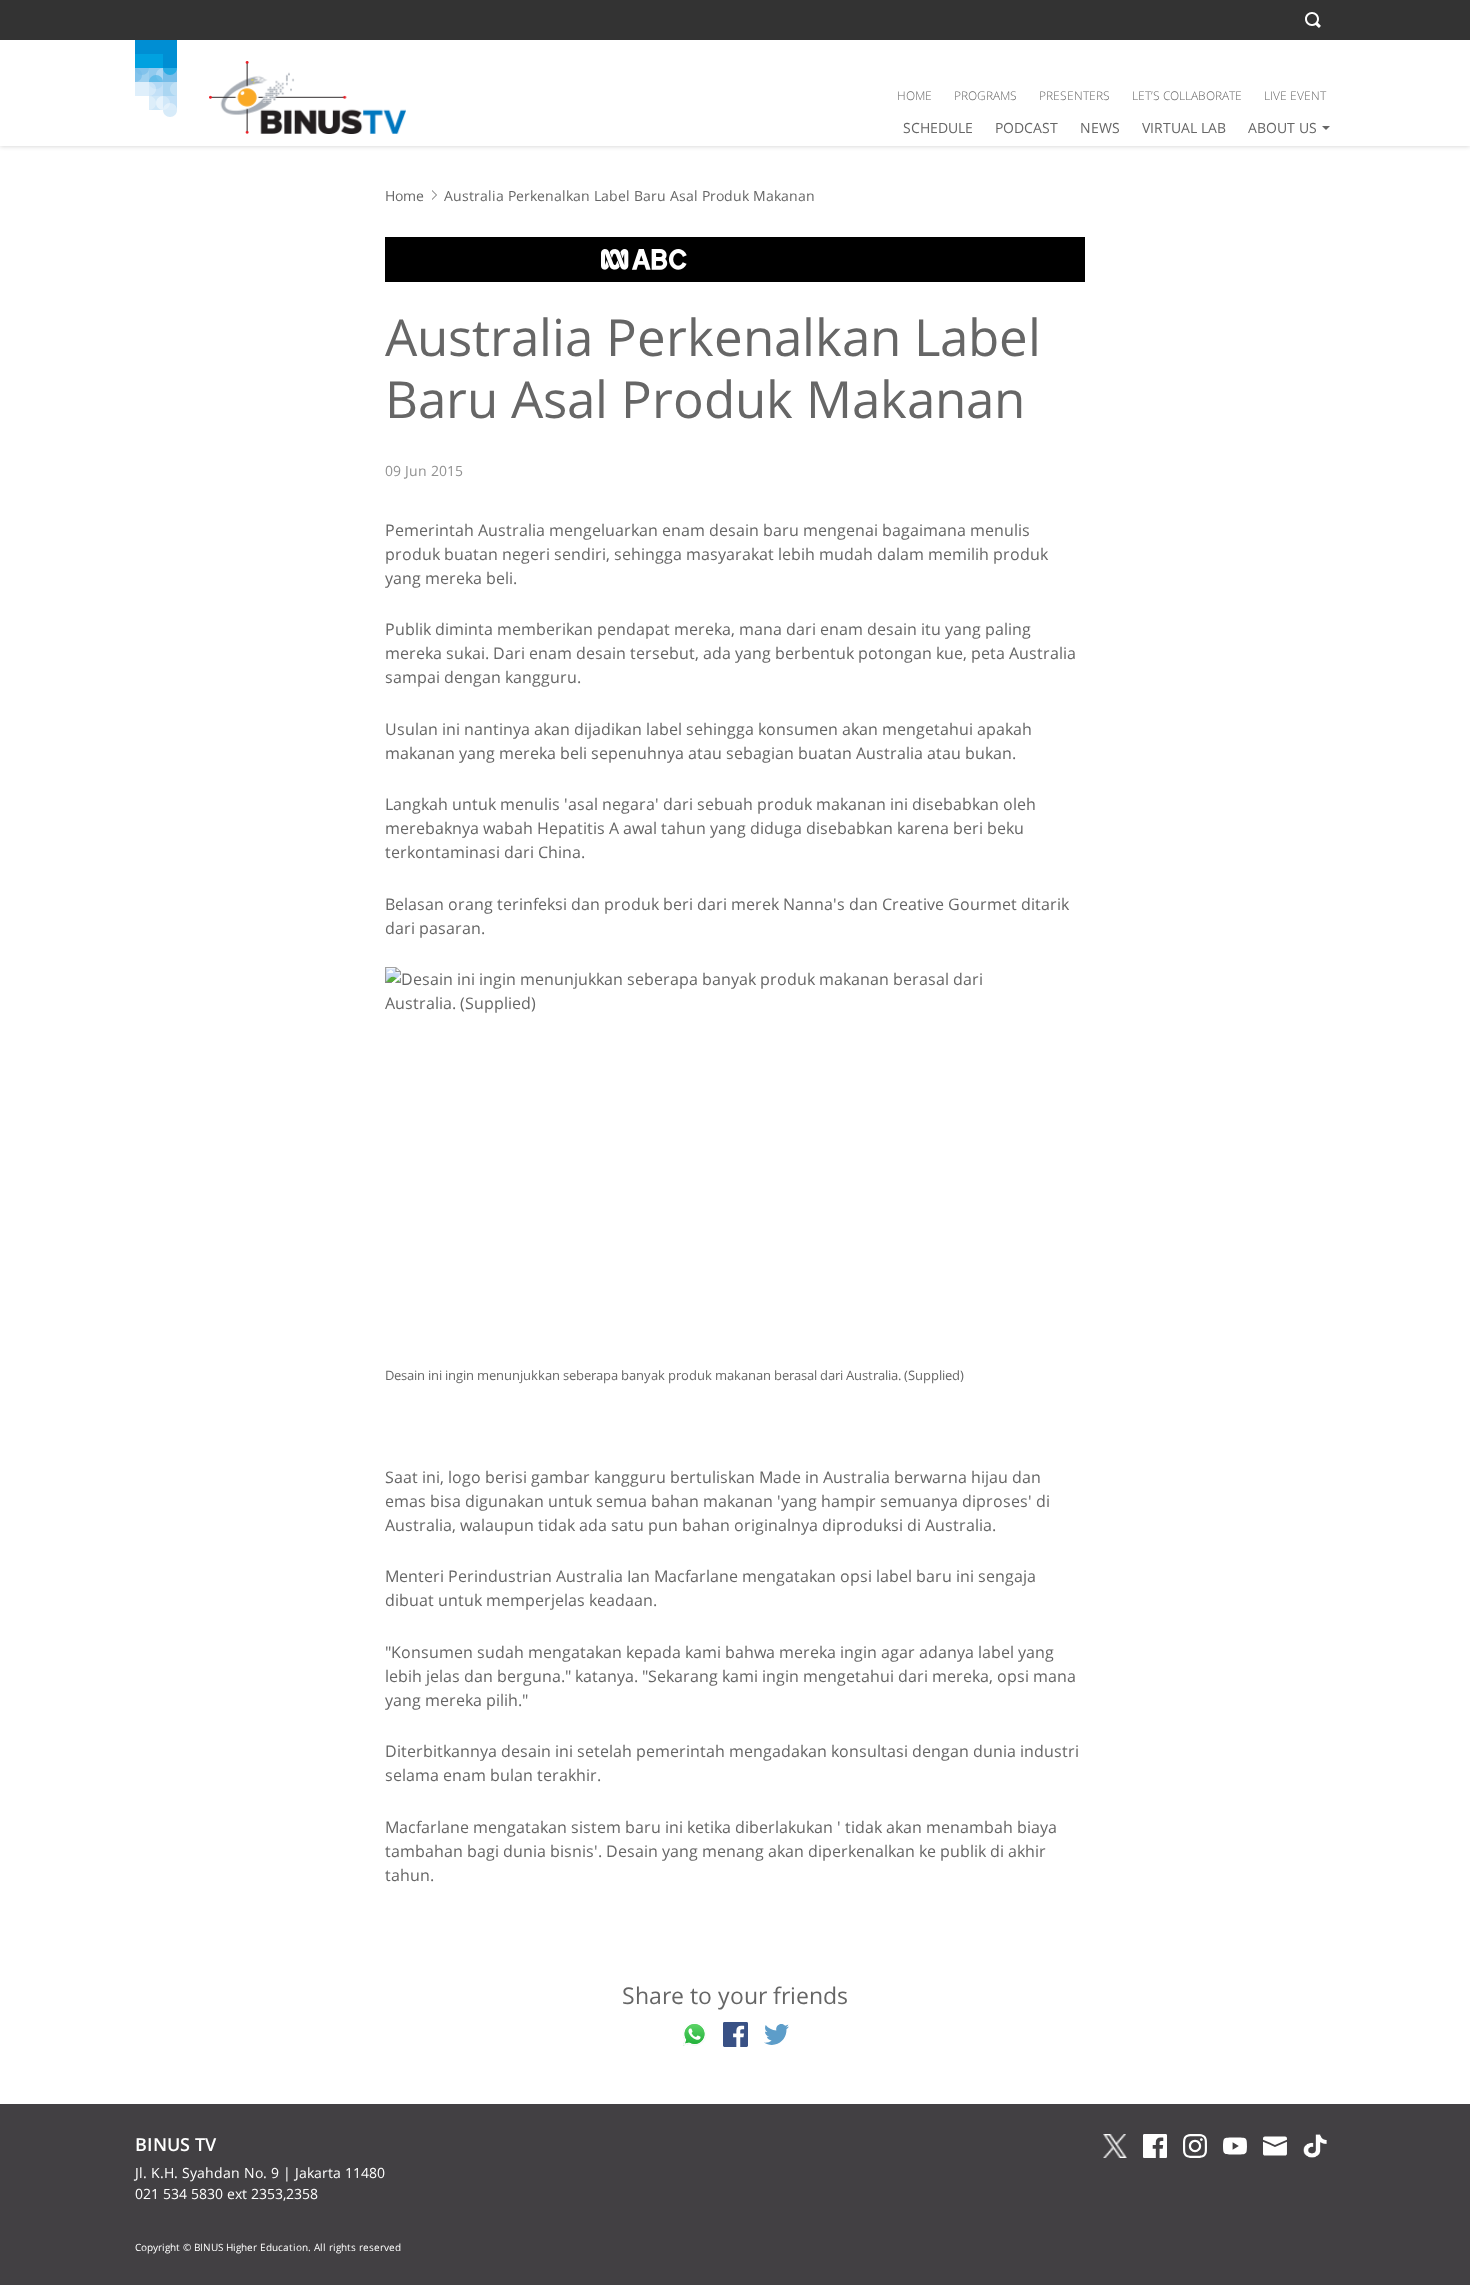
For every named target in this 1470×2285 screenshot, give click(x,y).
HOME (914, 95)
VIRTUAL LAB (1184, 127)
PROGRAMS (985, 95)
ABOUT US (1282, 127)
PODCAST (1026, 127)
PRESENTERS (1074, 95)
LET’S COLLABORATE (1187, 95)
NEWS (1100, 127)
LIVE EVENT (1295, 95)
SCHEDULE (938, 127)
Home (404, 195)
